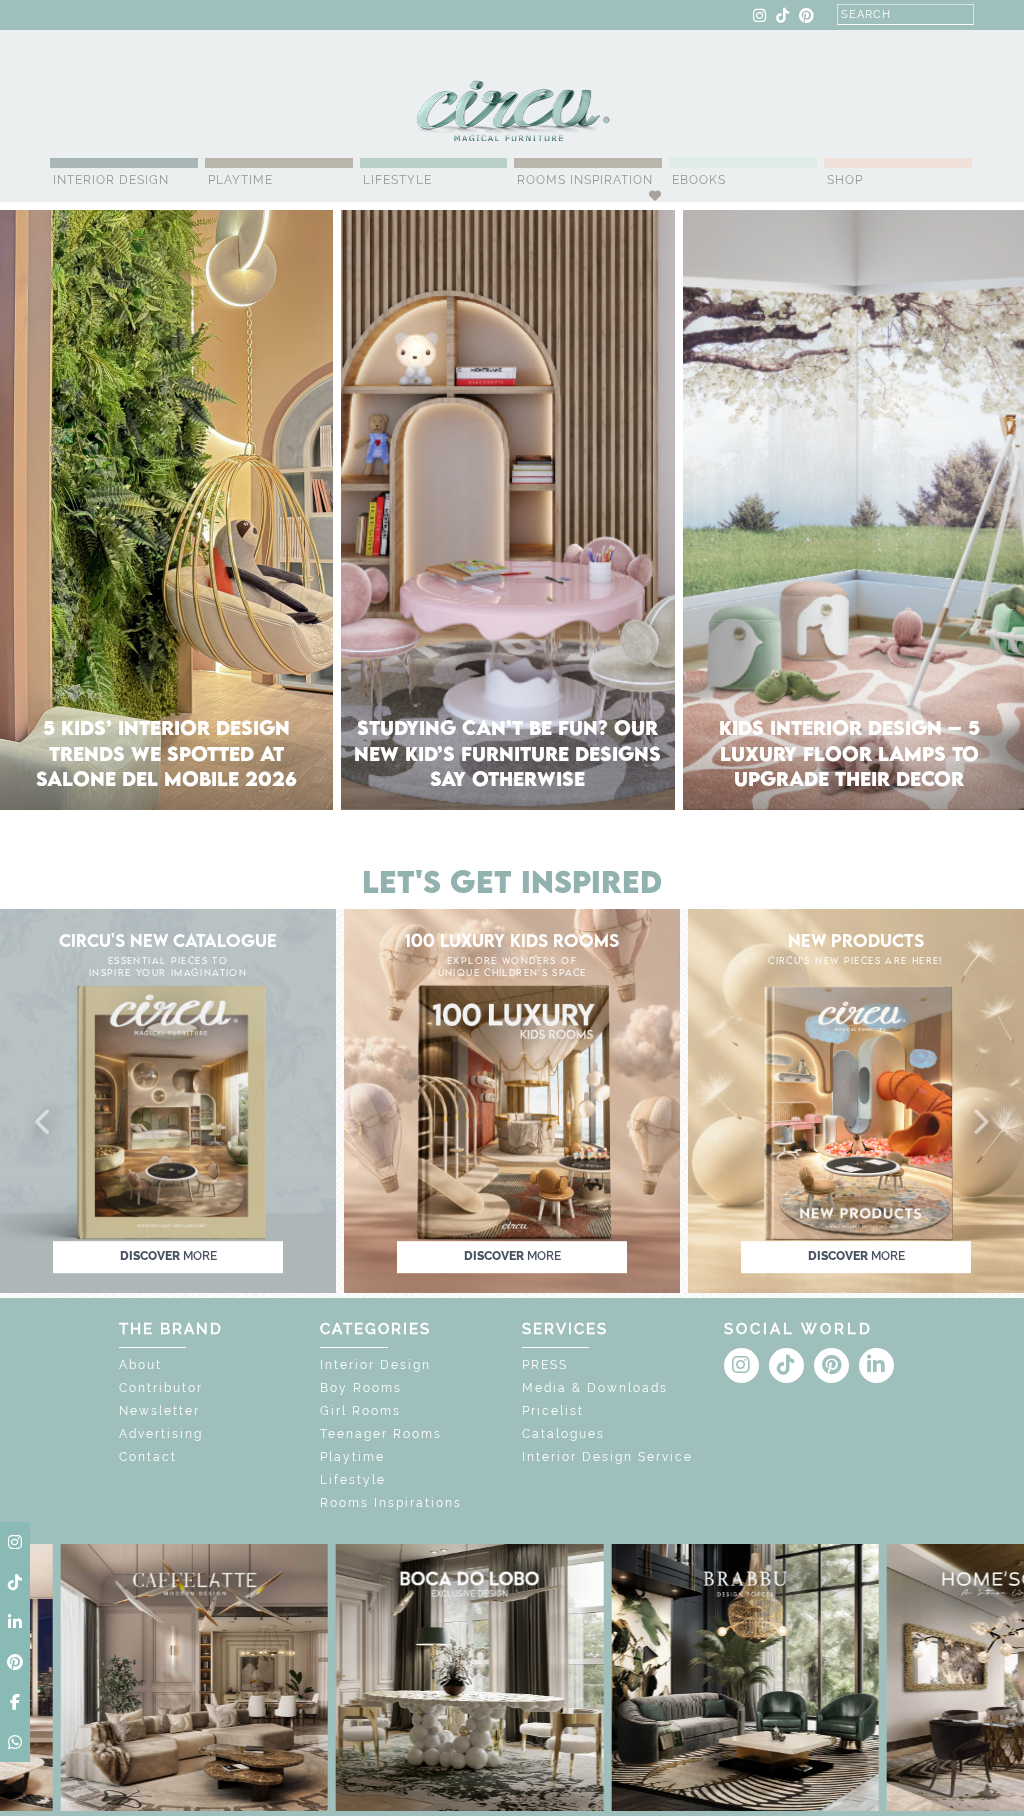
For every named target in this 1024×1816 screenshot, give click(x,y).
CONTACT (159, 16)
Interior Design (111, 180)
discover (168, 1256)
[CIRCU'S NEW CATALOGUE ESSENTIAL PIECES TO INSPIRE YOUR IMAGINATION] (168, 1099)
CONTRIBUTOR (327, 16)
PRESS (545, 1365)
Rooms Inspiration (585, 180)
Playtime (240, 180)
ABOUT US (86, 16)
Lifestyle (397, 180)
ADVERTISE (234, 16)
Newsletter (159, 1411)
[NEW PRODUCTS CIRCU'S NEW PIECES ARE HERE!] (856, 1099)
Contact (148, 1457)
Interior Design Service (607, 1457)
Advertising (161, 1434)
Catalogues (563, 1434)
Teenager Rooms (381, 1434)
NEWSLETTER (427, 16)
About (140, 1365)
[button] (44, 1123)
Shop (845, 180)
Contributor (161, 1388)
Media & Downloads (595, 1388)
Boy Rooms (361, 1388)
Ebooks (699, 180)
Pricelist (553, 1411)
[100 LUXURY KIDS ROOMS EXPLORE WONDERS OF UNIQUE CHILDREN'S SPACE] (512, 1099)
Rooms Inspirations (391, 1503)
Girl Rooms (360, 1411)
